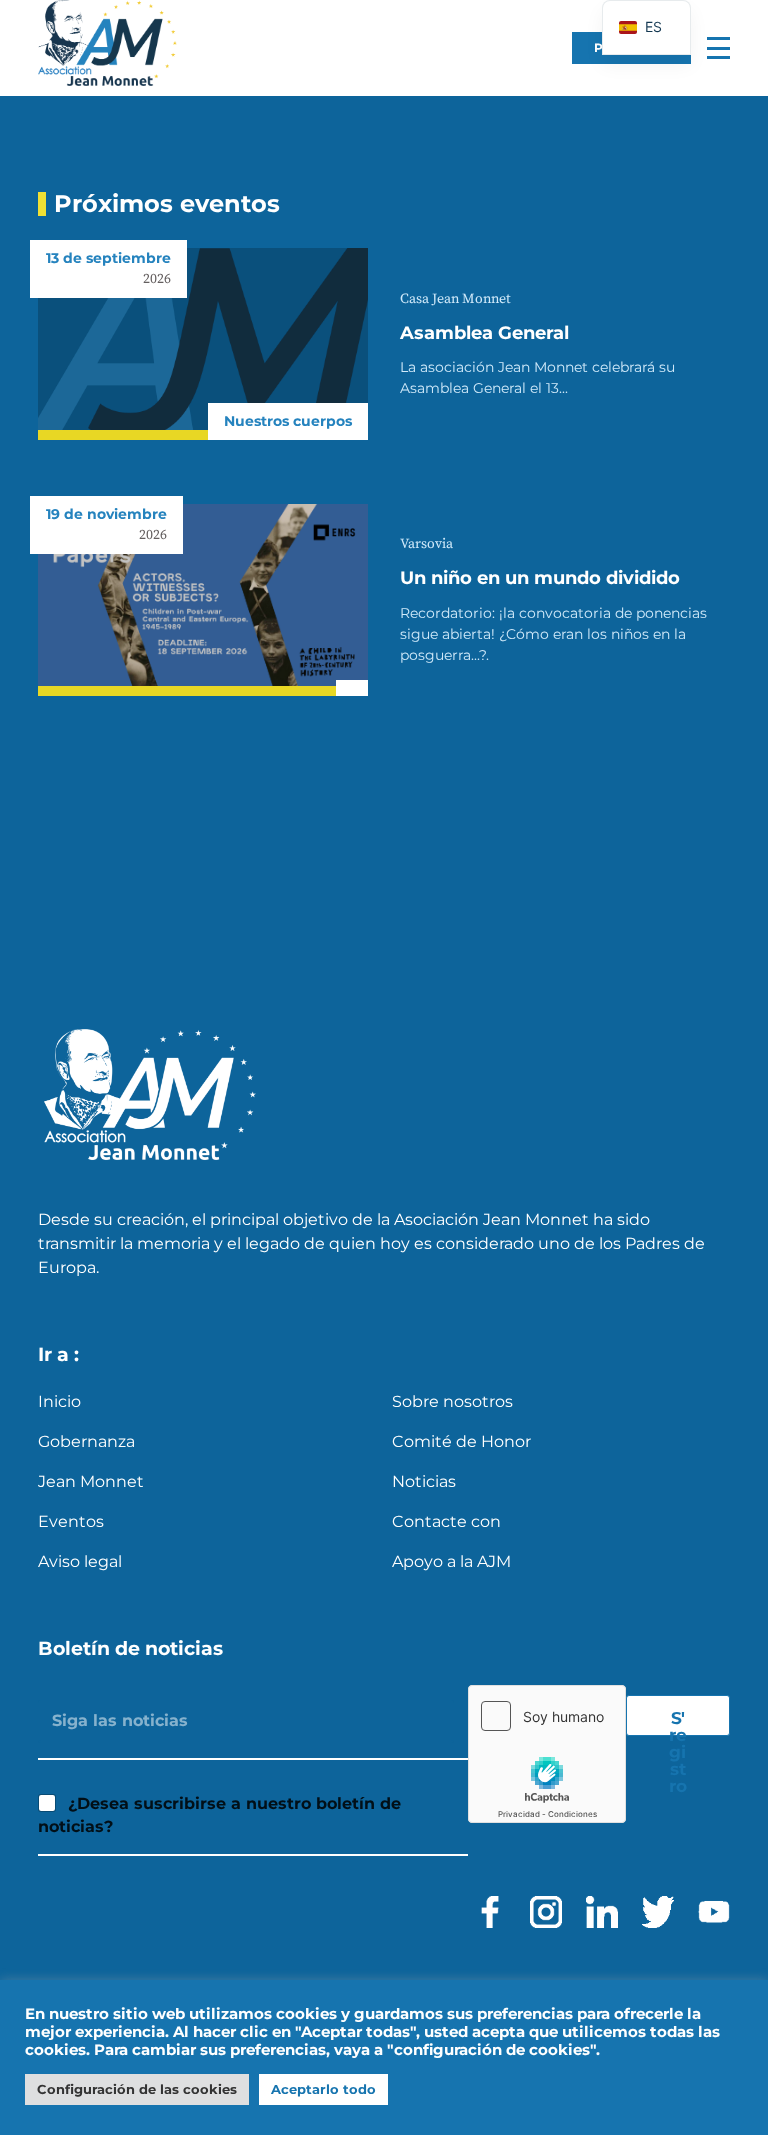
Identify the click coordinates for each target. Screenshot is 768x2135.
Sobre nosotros (452, 1401)
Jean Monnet (91, 1481)
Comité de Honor (461, 1441)
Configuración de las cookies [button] (137, 2089)
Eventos (71, 1521)
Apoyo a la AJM (451, 1561)
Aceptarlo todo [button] (323, 2089)
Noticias (424, 1481)
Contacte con (446, 1521)
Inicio (59, 1401)
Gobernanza (86, 1441)
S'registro (678, 1722)
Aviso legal (80, 1561)
